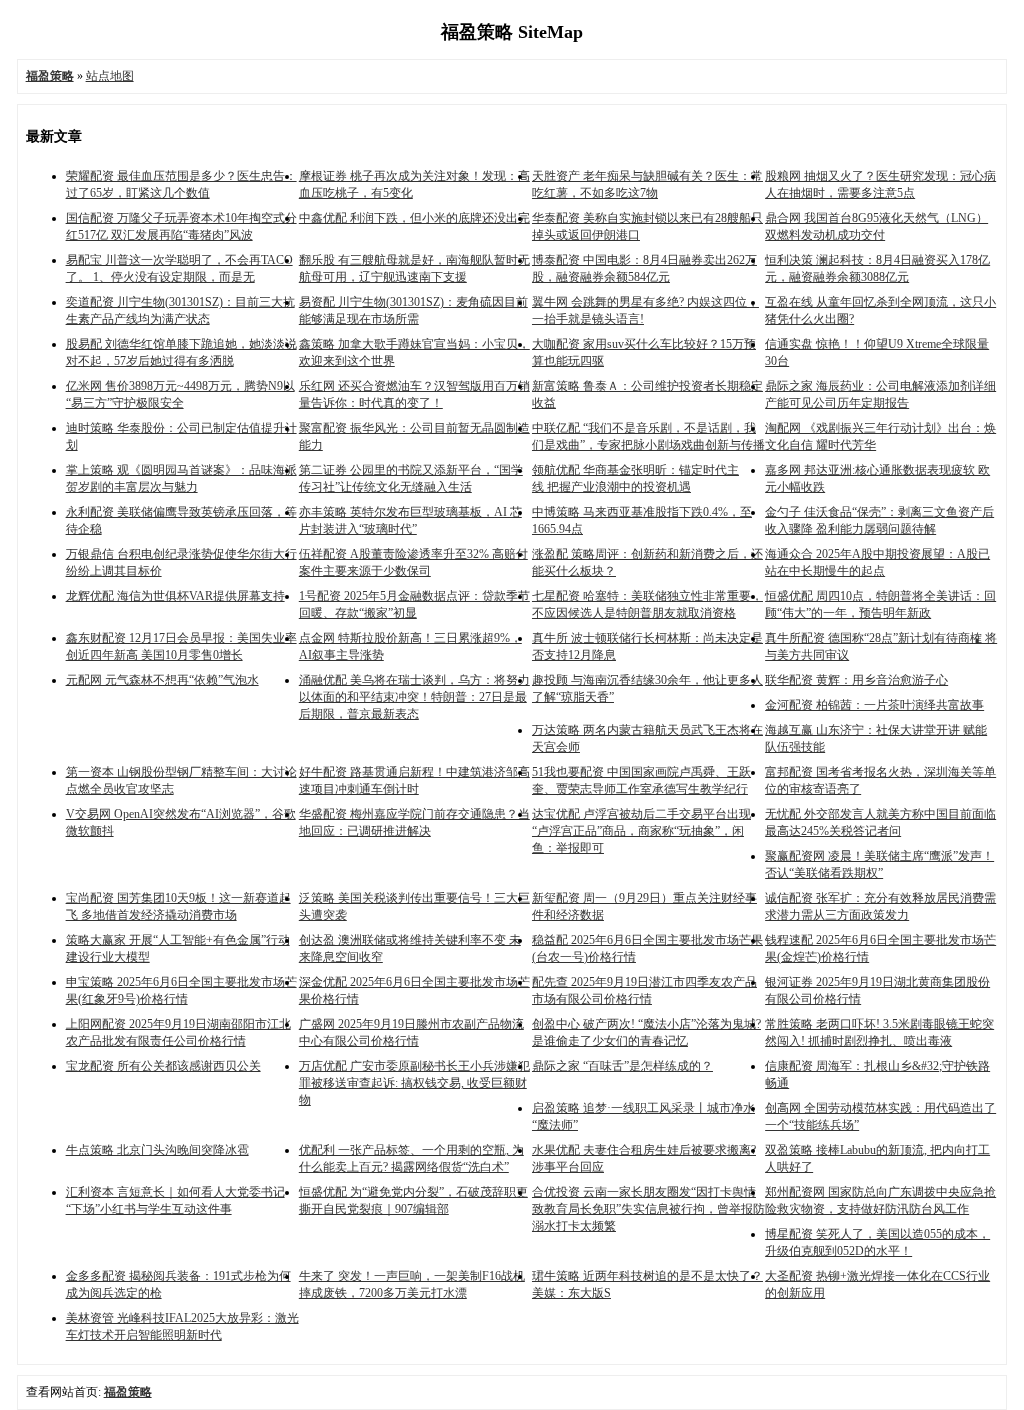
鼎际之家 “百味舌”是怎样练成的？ (622, 1066)
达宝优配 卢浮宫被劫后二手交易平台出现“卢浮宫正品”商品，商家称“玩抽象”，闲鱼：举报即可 (641, 831)
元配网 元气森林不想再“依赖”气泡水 (162, 680)
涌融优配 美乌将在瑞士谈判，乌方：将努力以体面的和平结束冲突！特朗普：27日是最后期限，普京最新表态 (414, 697)
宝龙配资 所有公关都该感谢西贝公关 (163, 1066)
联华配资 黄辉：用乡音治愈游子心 (856, 680)
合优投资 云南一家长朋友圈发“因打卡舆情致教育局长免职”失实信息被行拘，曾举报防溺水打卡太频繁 (648, 1209)
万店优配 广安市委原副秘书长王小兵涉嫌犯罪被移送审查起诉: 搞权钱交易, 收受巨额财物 (414, 1083)
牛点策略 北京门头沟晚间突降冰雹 (157, 1150)
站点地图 (110, 76)
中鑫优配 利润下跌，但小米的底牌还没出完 (414, 218)
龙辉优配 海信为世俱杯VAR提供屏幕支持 (175, 596)
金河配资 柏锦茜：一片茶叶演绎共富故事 (874, 705)
